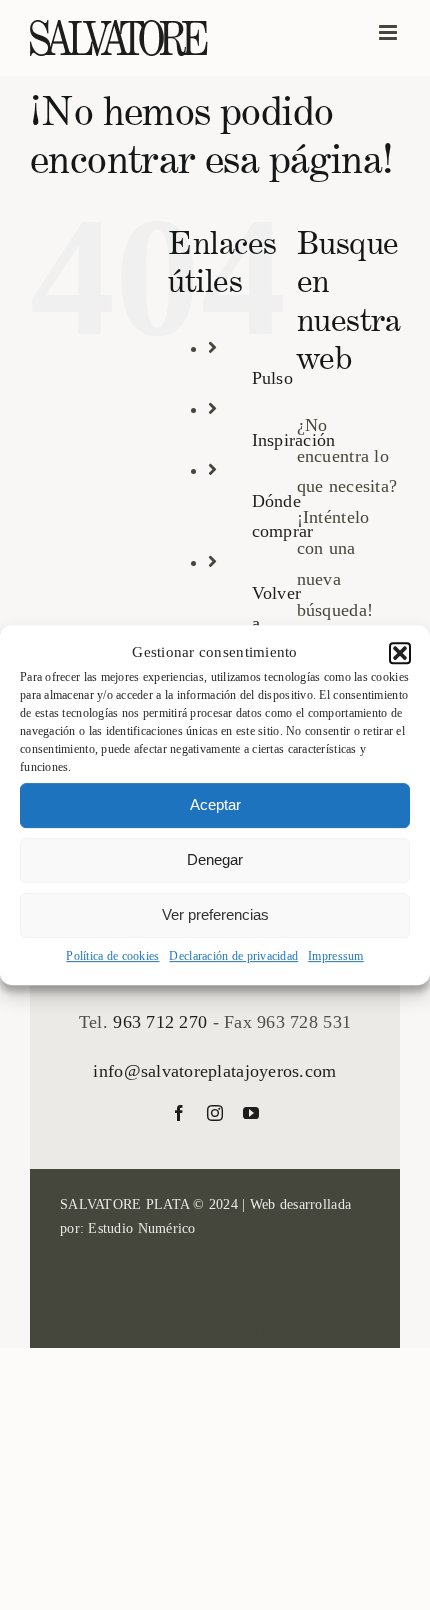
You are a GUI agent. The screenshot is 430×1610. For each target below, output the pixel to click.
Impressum (335, 956)
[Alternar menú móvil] (389, 32)
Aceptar (215, 804)
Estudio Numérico (141, 1228)
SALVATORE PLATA (124, 1204)
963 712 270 (160, 1022)
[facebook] (179, 1113)
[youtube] (251, 1113)
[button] (400, 653)
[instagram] (215, 1113)
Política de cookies (112, 956)
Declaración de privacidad (233, 956)
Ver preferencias (215, 914)
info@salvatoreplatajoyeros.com (214, 1071)
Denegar (215, 859)
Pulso (272, 378)
